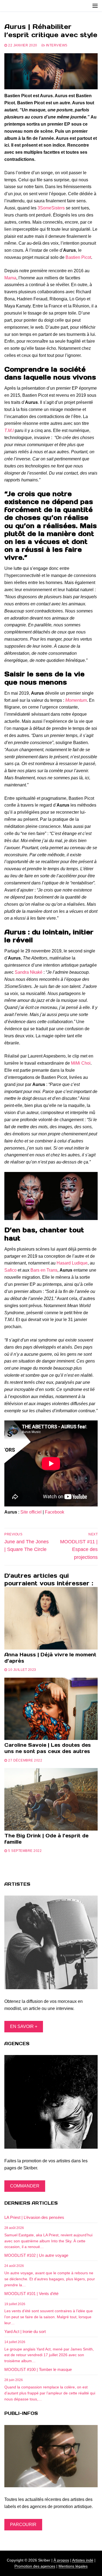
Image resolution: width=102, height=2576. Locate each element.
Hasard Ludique (72, 1263)
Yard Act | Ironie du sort (25, 2331)
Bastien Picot (78, 257)
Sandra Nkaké (29, 972)
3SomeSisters (51, 208)
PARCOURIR (23, 2525)
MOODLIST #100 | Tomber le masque (38, 2369)
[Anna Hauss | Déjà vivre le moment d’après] (51, 1618)
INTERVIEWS (56, 45)
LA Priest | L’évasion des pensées (34, 2217)
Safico (10, 1270)
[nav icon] (95, 6)
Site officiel (31, 1512)
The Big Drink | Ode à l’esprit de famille (46, 1839)
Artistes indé (83, 2560)
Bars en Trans (44, 1270)
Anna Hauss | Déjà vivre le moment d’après (50, 1658)
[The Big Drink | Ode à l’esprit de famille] (51, 1799)
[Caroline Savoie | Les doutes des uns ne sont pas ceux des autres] (51, 1709)
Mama (10, 278)
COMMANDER (25, 2186)
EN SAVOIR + (24, 2026)
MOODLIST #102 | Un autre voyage (36, 2255)
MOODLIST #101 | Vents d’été (31, 2294)
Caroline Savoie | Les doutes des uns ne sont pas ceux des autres (48, 1748)
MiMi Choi (81, 1063)
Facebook (55, 1512)
